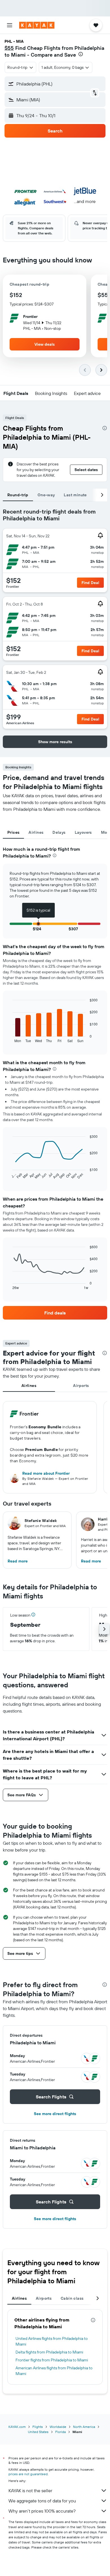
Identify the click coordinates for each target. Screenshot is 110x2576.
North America (84, 2427)
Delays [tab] (59, 832)
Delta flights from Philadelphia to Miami (49, 2352)
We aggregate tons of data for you (42, 2501)
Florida (60, 2432)
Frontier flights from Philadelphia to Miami (52, 2360)
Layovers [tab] (83, 832)
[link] (55, 1313)
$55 (9, 48)
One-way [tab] (46, 495)
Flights (38, 2427)
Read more (18, 1561)
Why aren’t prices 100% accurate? (42, 2511)
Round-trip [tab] (18, 495)
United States (38, 2432)
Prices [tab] (13, 832)
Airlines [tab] (36, 832)
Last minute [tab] (75, 495)
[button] (10, 25)
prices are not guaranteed (28, 2474)
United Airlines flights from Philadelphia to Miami (52, 2341)
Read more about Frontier (46, 1473)
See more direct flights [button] (55, 2114)
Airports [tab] (81, 1386)
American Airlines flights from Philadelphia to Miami (54, 2371)
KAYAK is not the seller (30, 2491)
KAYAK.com (17, 2427)
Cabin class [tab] (72, 2298)
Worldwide (58, 2427)
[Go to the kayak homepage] (37, 25)
